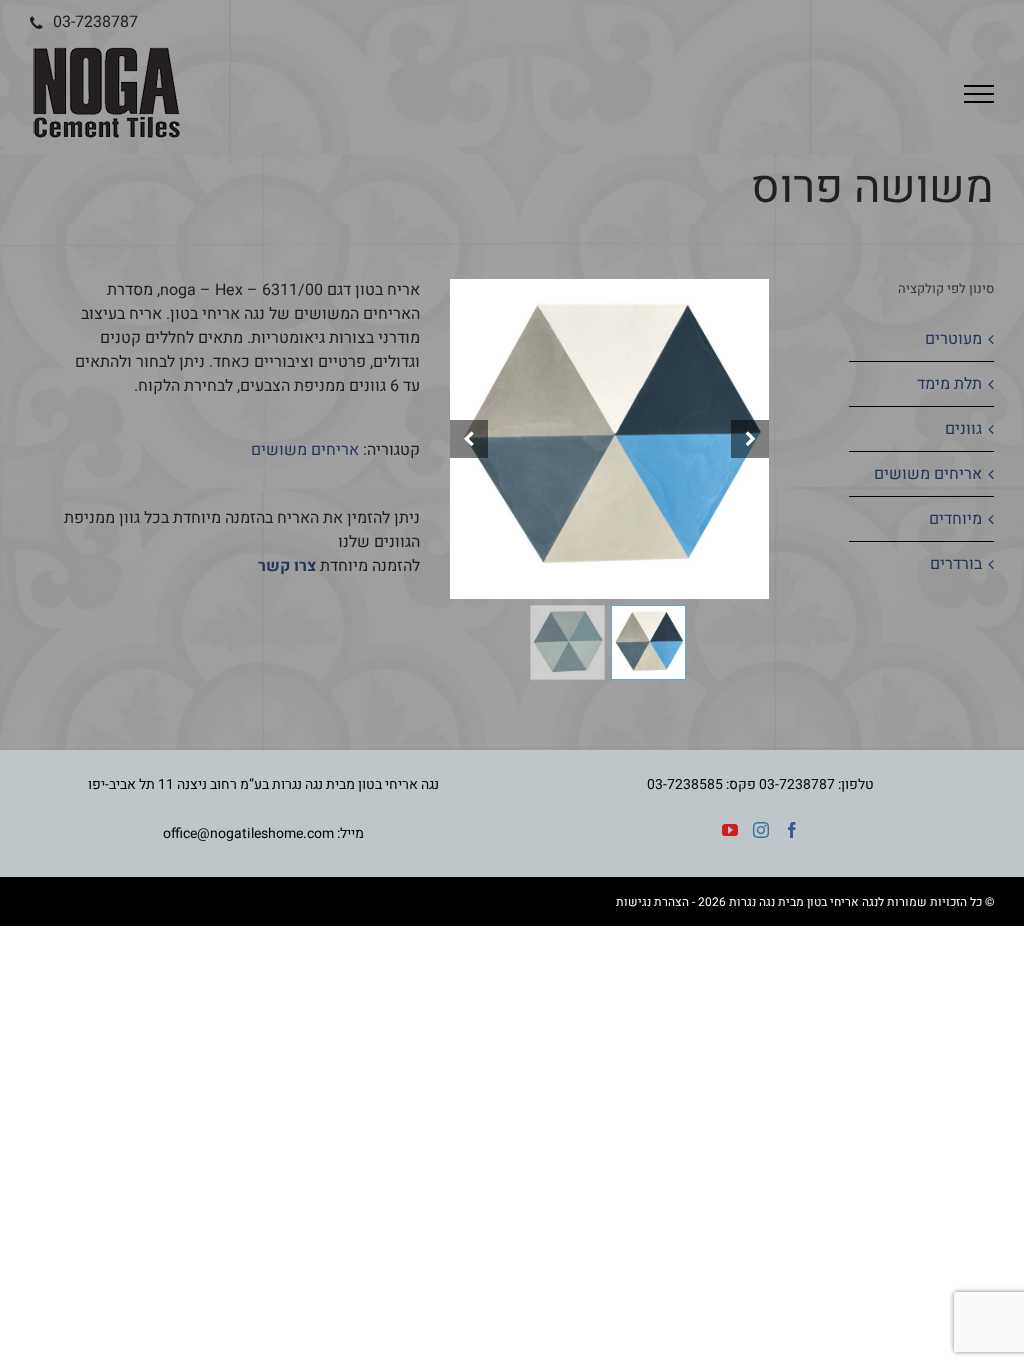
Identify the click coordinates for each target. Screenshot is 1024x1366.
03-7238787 (95, 22)
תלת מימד (949, 384)
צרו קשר (287, 566)
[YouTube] (730, 830)
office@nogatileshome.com (248, 833)
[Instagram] (761, 830)
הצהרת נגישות (652, 902)
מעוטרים (953, 339)
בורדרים (956, 564)
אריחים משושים (305, 450)
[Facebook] (792, 830)
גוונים (963, 429)
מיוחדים (955, 519)
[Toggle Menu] (979, 94)
